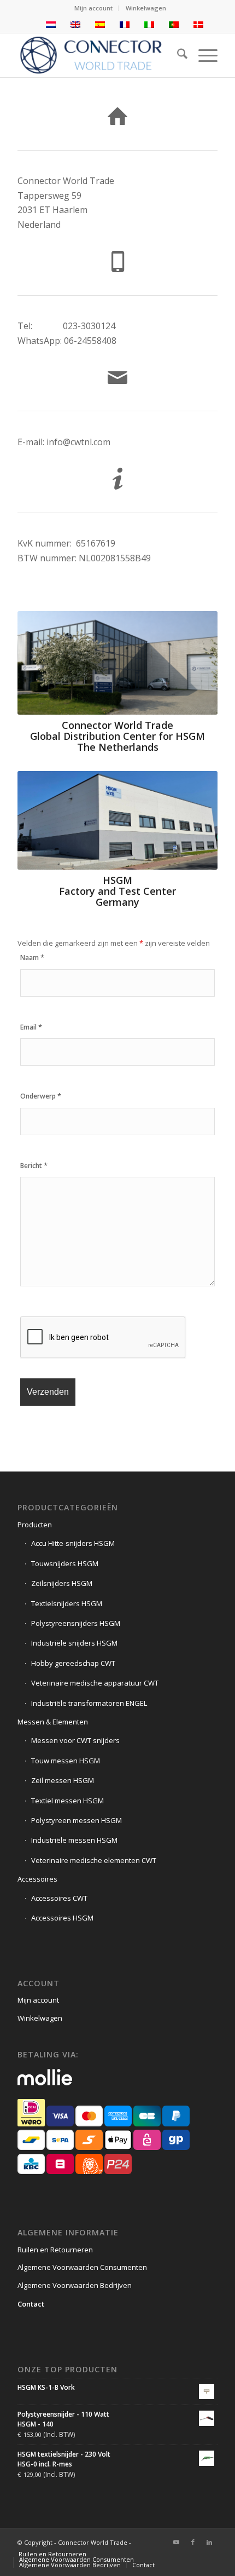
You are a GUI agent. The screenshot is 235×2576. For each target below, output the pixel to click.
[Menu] (202, 55)
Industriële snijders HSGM (74, 1643)
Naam (32, 958)
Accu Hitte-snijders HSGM (73, 1543)
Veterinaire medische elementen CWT (94, 1860)
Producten (35, 1525)
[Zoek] (177, 55)
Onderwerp (41, 1096)
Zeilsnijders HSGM (62, 1583)
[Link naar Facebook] (193, 2542)
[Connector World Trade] (97, 55)
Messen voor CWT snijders (75, 1740)
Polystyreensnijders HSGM (76, 1623)
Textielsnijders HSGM (67, 1603)
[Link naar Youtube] (177, 2542)
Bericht (34, 1166)
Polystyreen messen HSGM (77, 1820)
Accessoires (37, 1879)
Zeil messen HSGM (63, 1780)
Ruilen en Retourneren (55, 2250)
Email (31, 1027)
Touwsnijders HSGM (65, 1563)
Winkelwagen (146, 8)
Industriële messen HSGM (74, 1840)
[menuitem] (94, 8)
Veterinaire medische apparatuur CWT (95, 1683)
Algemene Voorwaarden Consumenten (82, 2267)
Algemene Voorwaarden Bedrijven (75, 2285)
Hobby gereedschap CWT (73, 1663)
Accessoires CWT (59, 1898)
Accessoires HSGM (62, 1918)
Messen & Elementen (53, 1722)
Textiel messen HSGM (67, 1801)
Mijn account (93, 8)
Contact (31, 2304)
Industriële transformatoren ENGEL (89, 1703)
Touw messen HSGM (66, 1761)
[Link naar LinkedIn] (209, 2542)
